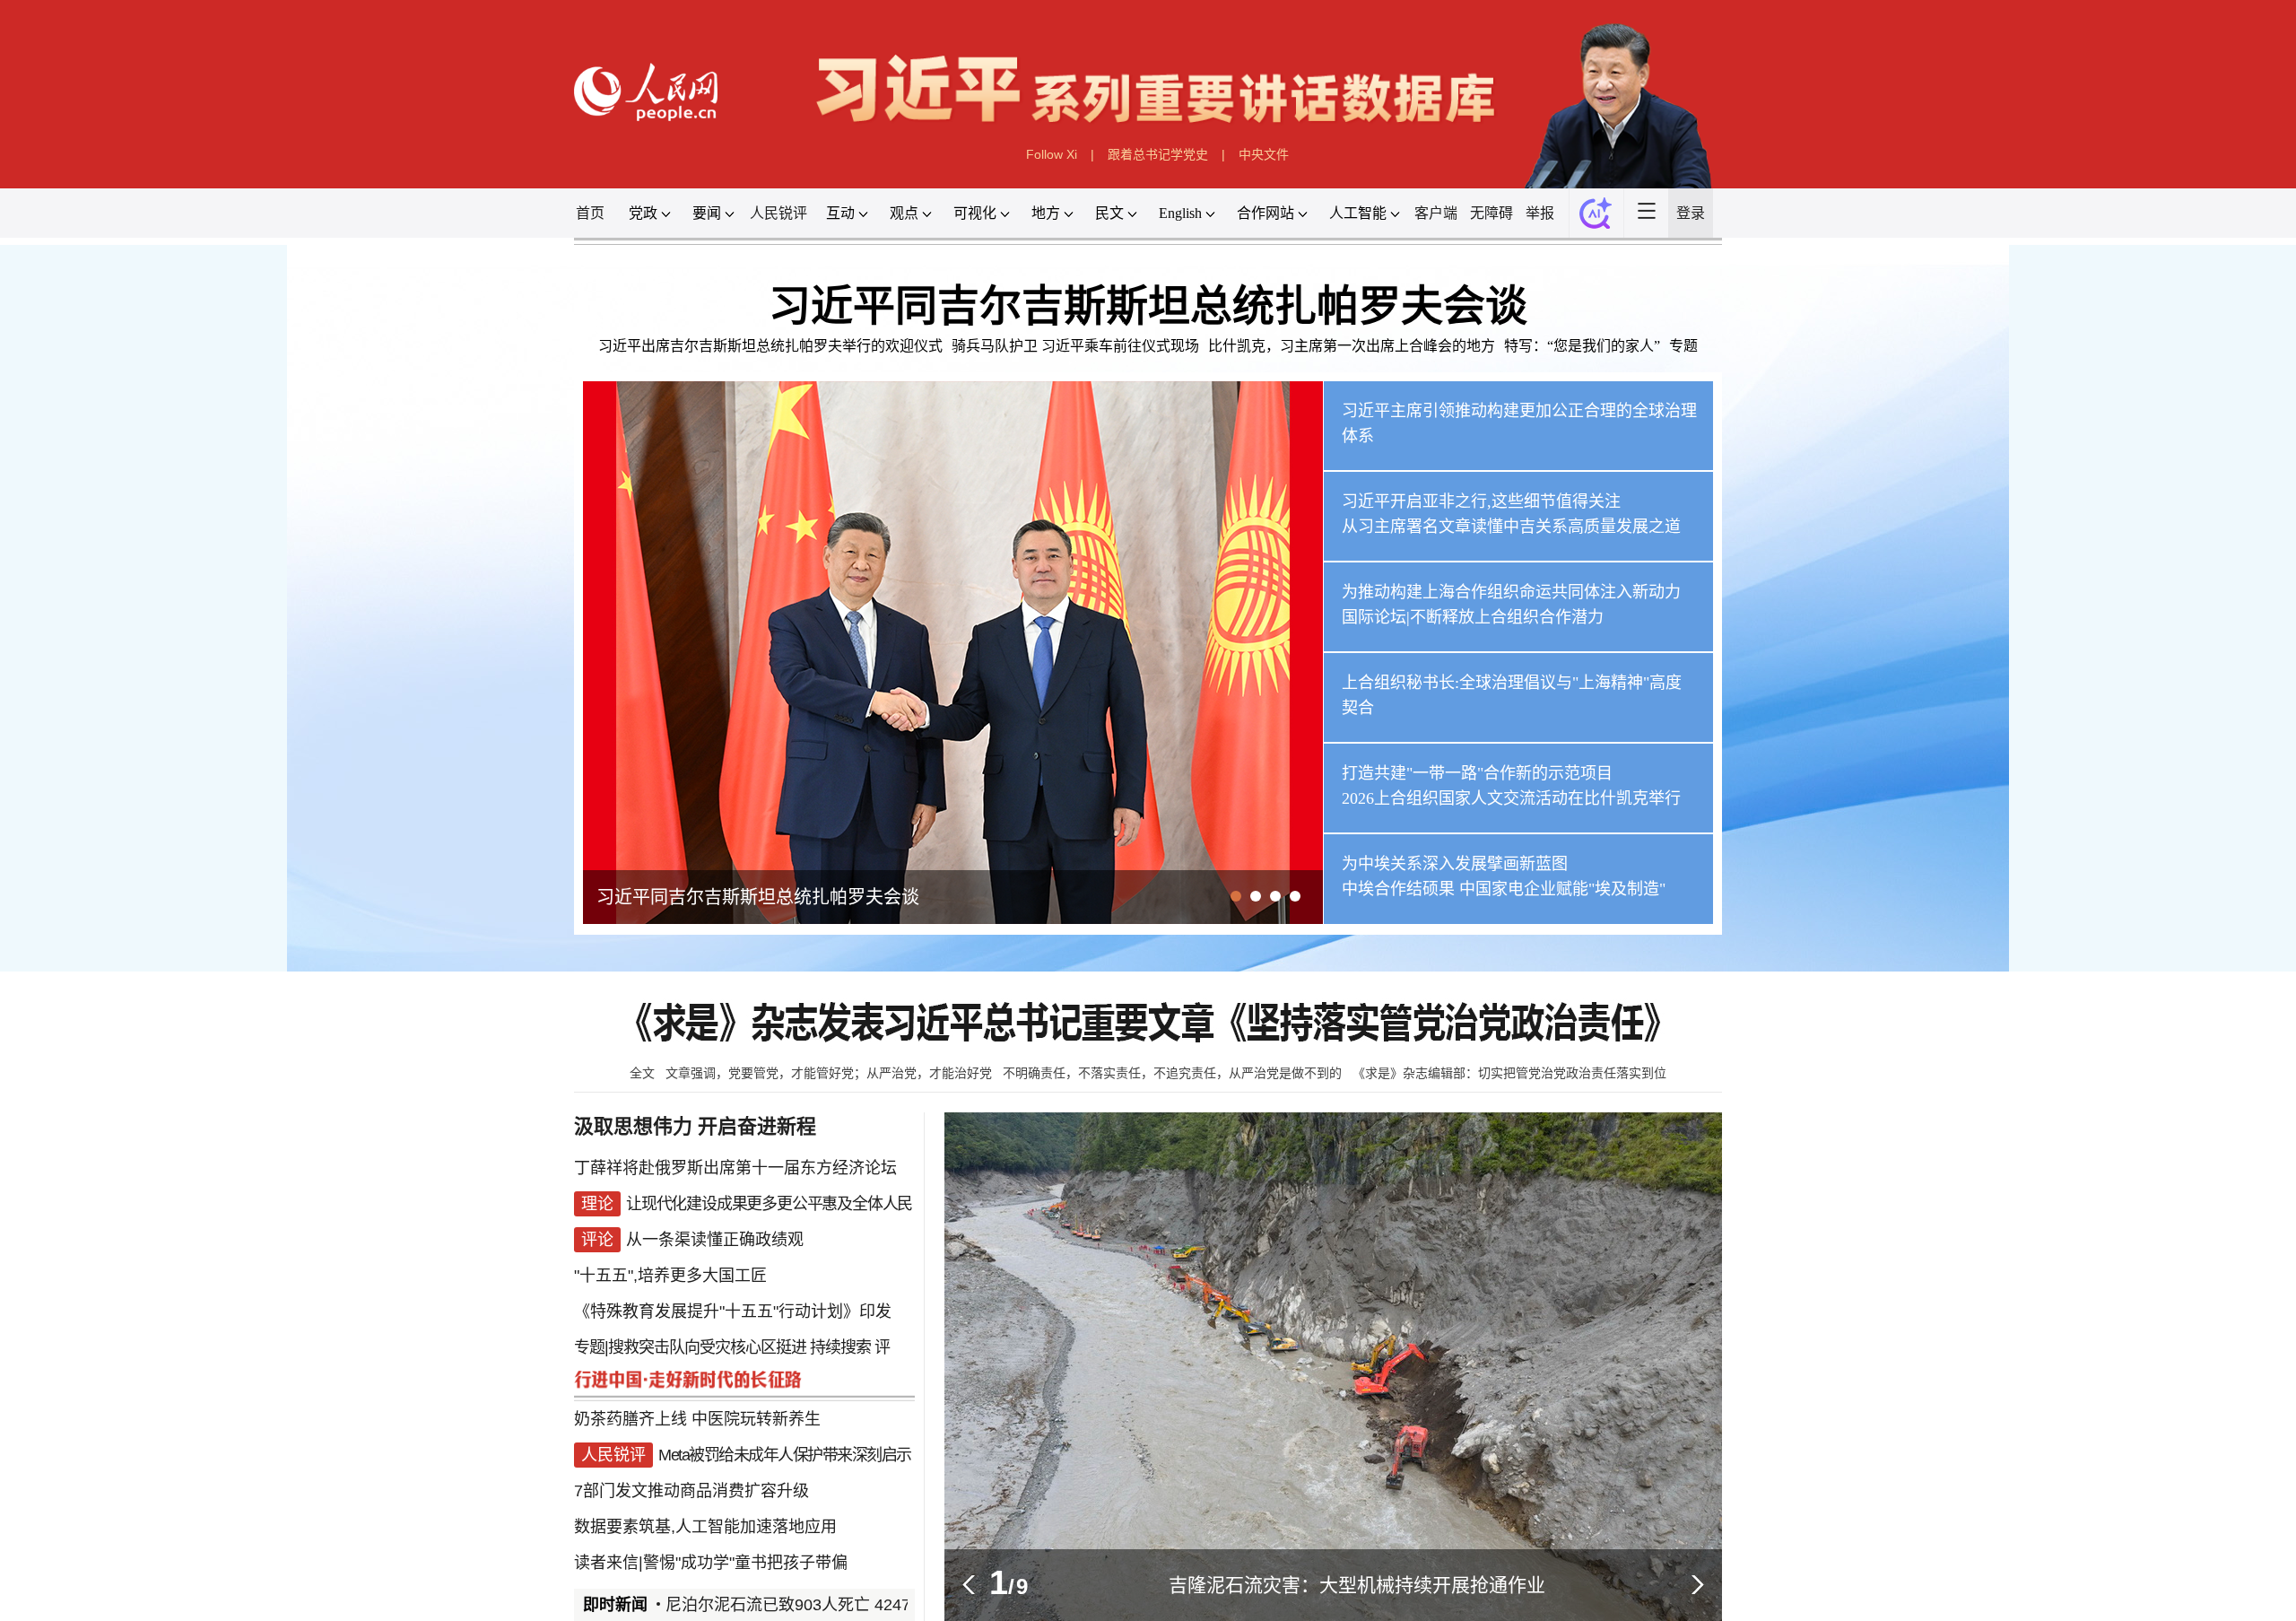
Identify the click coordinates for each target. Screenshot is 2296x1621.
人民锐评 (778, 213)
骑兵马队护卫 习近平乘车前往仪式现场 (1075, 346)
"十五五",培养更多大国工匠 (670, 1276)
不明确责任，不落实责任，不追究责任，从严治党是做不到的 (1172, 1073)
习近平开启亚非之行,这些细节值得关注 (1481, 501)
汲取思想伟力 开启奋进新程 (695, 1126)
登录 (1691, 213)
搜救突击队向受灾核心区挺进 (707, 1347)
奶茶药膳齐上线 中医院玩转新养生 (697, 1419)
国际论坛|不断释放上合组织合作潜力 (1473, 617)
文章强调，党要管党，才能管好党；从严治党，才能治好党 (829, 1073)
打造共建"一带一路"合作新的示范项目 (1477, 773)
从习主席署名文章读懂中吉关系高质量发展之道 (1511, 527)
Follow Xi (1052, 154)
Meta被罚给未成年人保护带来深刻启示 (785, 1455)
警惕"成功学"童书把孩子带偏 (745, 1563)
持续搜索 (840, 1347)
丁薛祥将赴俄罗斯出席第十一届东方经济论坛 (735, 1168)
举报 (1540, 213)
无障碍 (1492, 213)
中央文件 (1264, 154)
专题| (591, 1347)
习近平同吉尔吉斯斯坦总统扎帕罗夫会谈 (1148, 306)
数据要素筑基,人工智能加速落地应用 (705, 1527)
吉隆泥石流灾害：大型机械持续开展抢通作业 (1357, 1585)
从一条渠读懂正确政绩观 (715, 1240)
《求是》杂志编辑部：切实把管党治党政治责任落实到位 (1509, 1073)
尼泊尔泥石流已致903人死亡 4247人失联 (767, 1605)
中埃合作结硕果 (1398, 889)
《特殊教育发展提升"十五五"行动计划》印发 (733, 1312)
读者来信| (609, 1563)
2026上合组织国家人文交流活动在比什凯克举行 (1511, 798)
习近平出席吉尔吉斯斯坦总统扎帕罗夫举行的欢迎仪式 (770, 346)
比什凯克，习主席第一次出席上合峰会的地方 (1352, 346)
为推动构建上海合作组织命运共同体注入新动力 (1511, 592)
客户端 (1436, 213)
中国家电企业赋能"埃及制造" (1562, 889)
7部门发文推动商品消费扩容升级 (691, 1491)
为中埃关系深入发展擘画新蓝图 (1455, 864)
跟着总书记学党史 (1158, 154)
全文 (642, 1073)
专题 (1683, 346)
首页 (590, 213)
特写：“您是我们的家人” (1582, 346)
